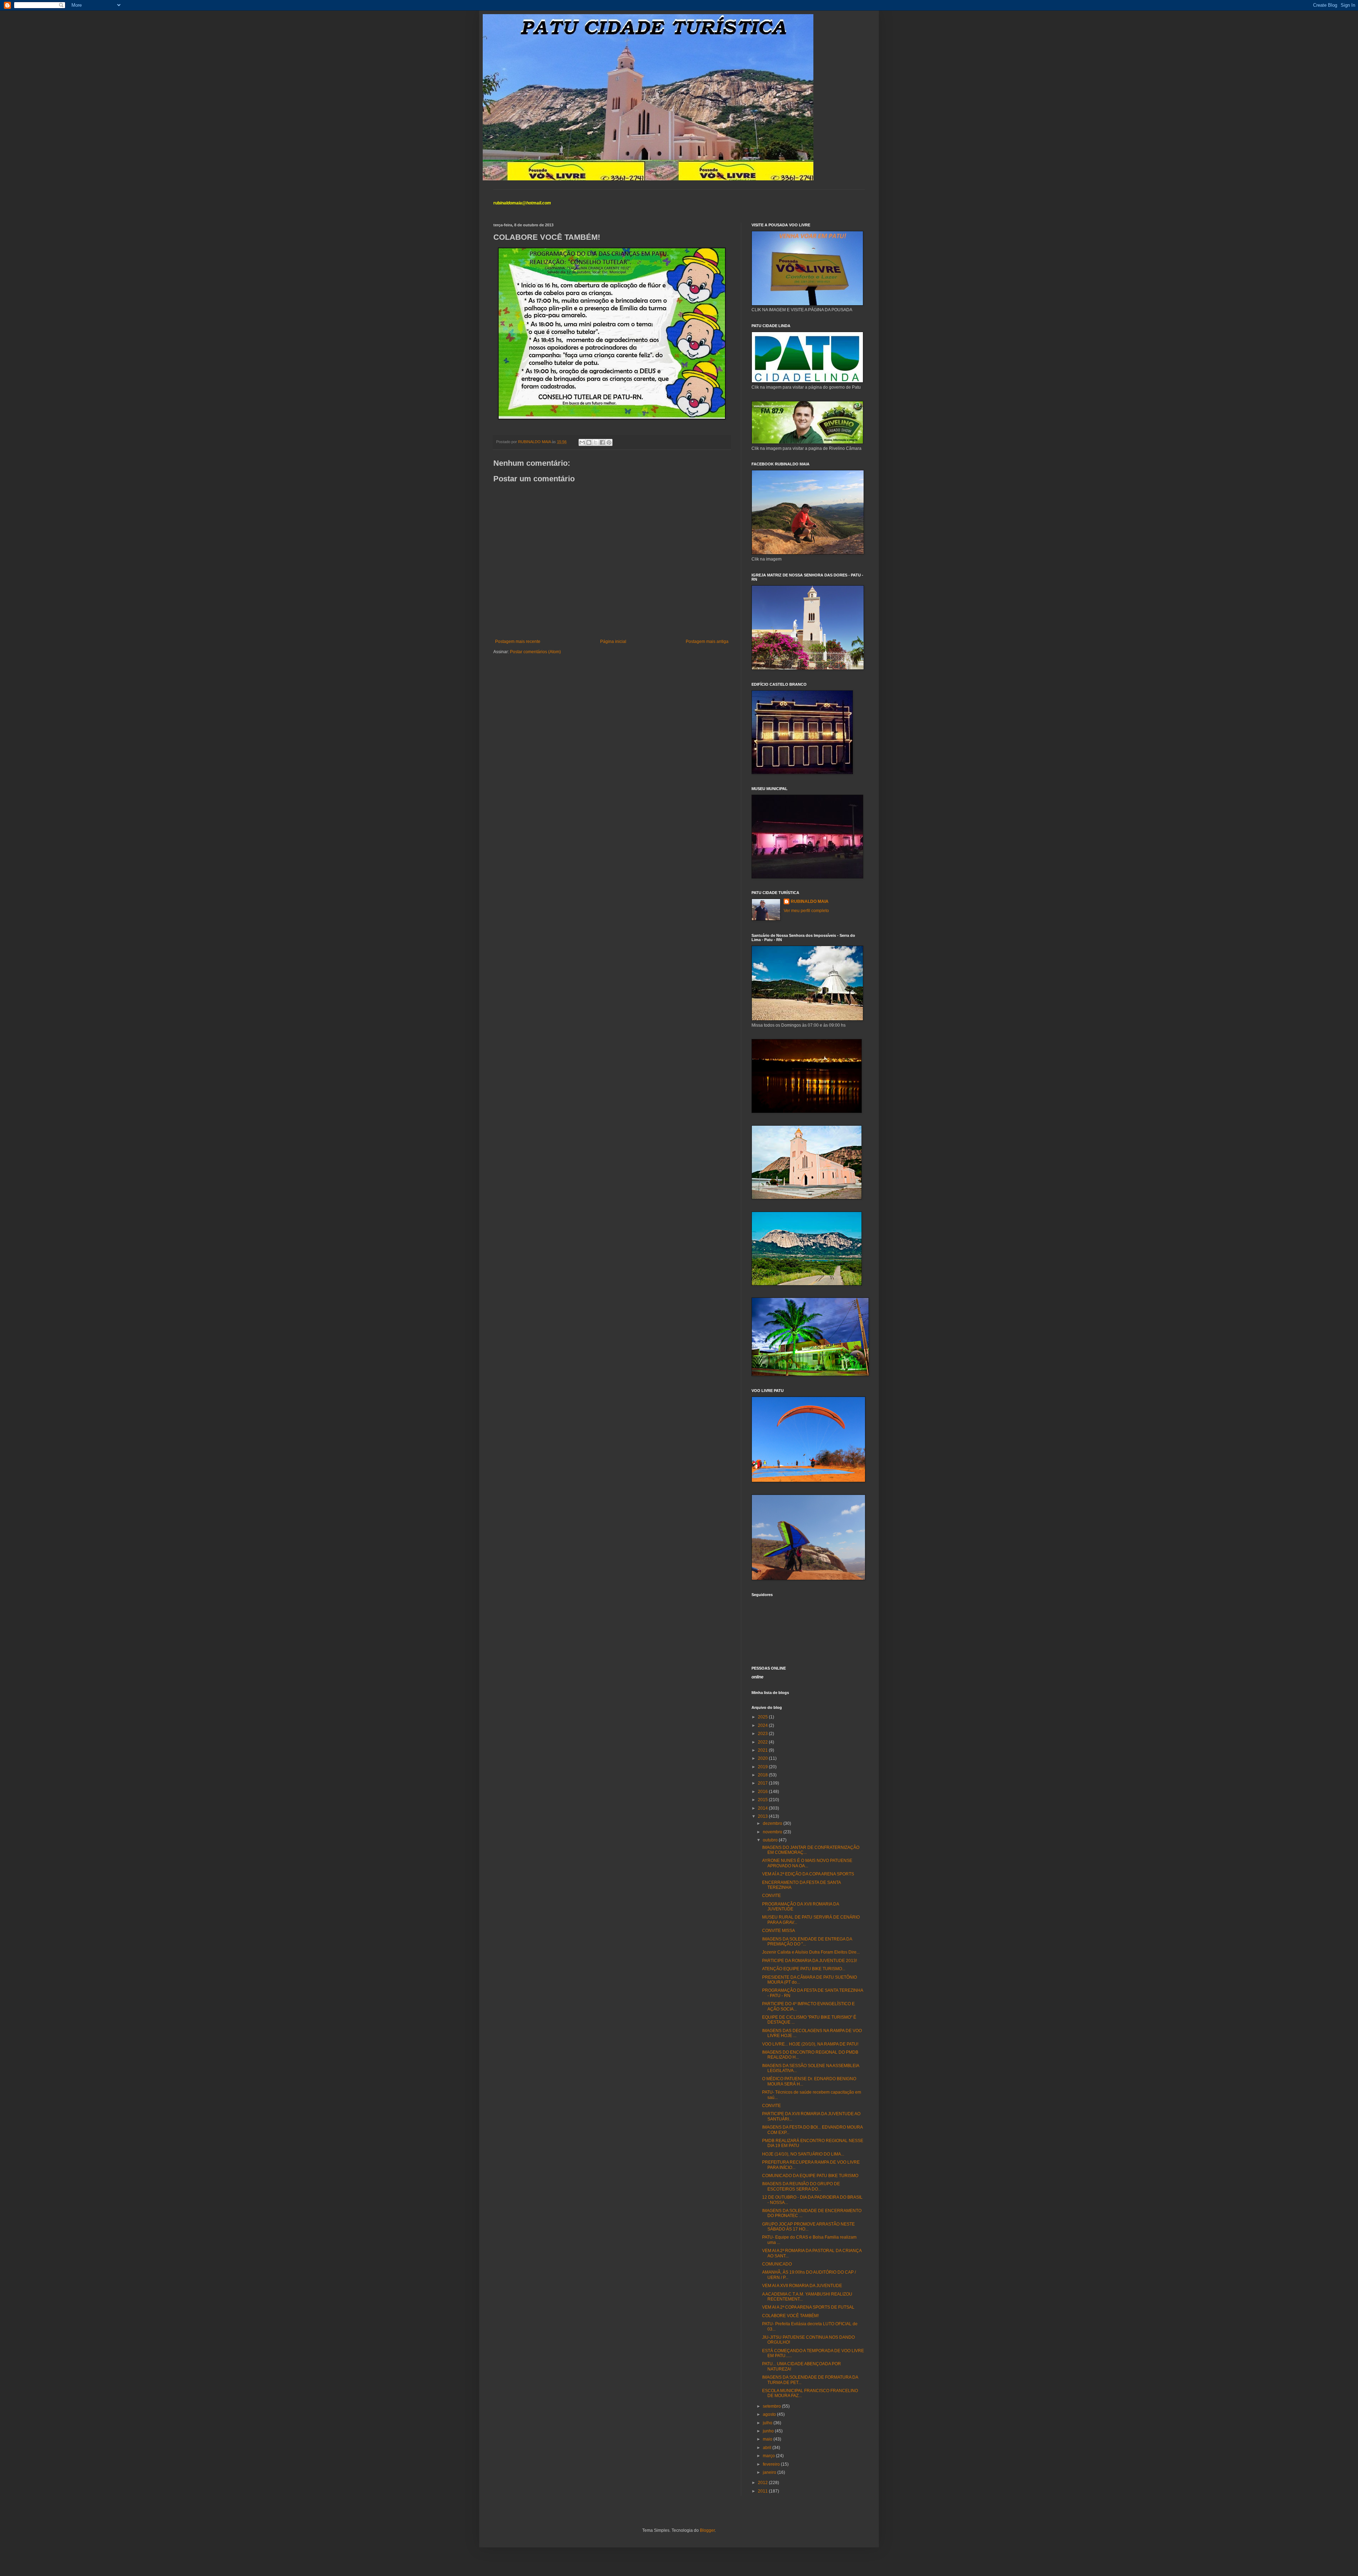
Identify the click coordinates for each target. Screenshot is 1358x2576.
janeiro (770, 2472)
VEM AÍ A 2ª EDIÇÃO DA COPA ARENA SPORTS (808, 1874)
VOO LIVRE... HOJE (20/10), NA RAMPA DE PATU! (810, 2044)
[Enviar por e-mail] (582, 442)
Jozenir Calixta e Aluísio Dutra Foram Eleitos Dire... (811, 1952)
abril (768, 2448)
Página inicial (613, 642)
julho (768, 2423)
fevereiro (772, 2464)
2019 (763, 1767)
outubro (771, 1840)
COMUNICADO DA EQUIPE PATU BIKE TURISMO (810, 2176)
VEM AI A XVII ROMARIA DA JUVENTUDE (802, 2286)
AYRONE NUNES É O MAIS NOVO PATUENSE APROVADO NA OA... (807, 1863)
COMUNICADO (777, 2264)
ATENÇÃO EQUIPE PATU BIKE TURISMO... (804, 1969)
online (758, 1677)
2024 (763, 1725)
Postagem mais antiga (707, 642)
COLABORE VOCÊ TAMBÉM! (790, 2316)
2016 (763, 1792)
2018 (763, 1775)
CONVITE (771, 1896)
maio (768, 2439)
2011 (763, 2491)
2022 (763, 1742)
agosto (770, 2414)
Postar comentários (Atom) (535, 652)
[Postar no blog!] (589, 442)
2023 (763, 1734)
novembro (773, 1832)
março (769, 2456)
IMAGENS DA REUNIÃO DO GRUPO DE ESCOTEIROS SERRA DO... (801, 2186)
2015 (763, 1800)
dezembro (773, 1823)
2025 (763, 1717)
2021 (763, 1750)
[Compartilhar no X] (596, 442)
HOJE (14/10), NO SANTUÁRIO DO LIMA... (803, 2154)
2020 (763, 1758)
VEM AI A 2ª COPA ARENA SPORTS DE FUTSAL (808, 2307)
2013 (763, 1816)
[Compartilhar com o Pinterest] (609, 442)
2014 (763, 1808)
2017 (763, 1783)
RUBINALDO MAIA (810, 901)
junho (769, 2431)
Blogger (707, 2530)
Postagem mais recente (518, 642)
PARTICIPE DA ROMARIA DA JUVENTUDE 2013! (809, 1961)
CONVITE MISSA (779, 1931)
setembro (772, 2406)
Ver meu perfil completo (806, 911)
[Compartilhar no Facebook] (602, 442)
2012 (763, 2483)
